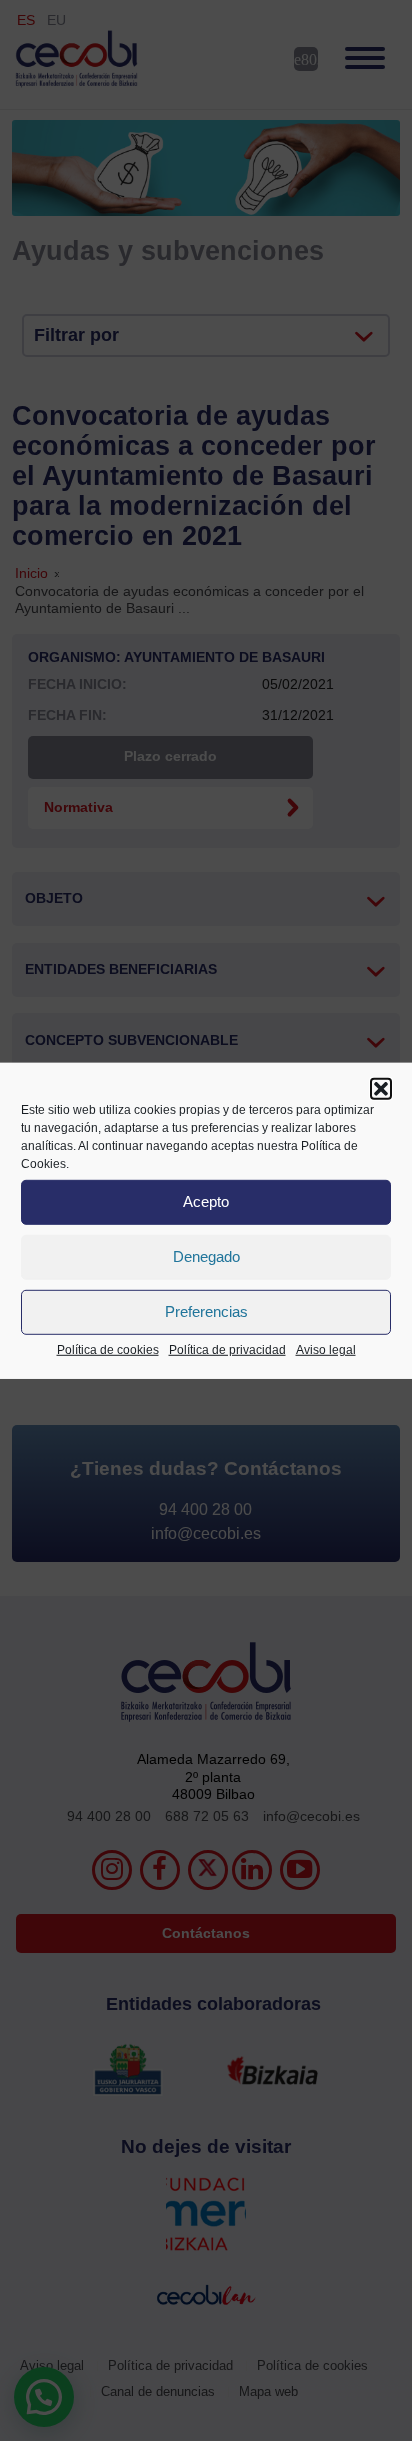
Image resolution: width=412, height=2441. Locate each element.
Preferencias (206, 1311)
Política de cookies (108, 1349)
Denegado (206, 1256)
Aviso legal (326, 1349)
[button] (381, 1088)
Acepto (206, 1201)
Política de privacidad (227, 1349)
